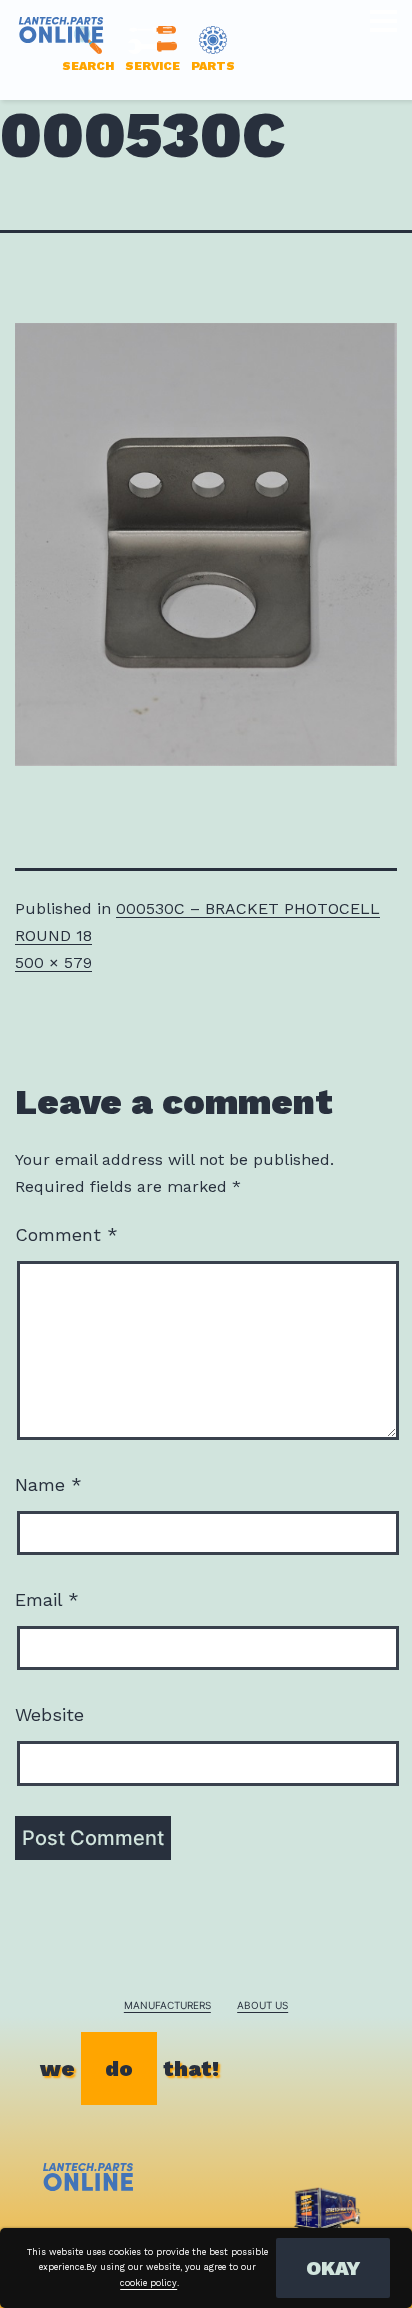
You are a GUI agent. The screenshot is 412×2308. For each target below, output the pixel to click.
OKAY (333, 2268)
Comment (66, 1234)
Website (49, 1714)
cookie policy (148, 2283)
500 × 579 (53, 962)
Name (48, 1484)
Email (47, 1599)
